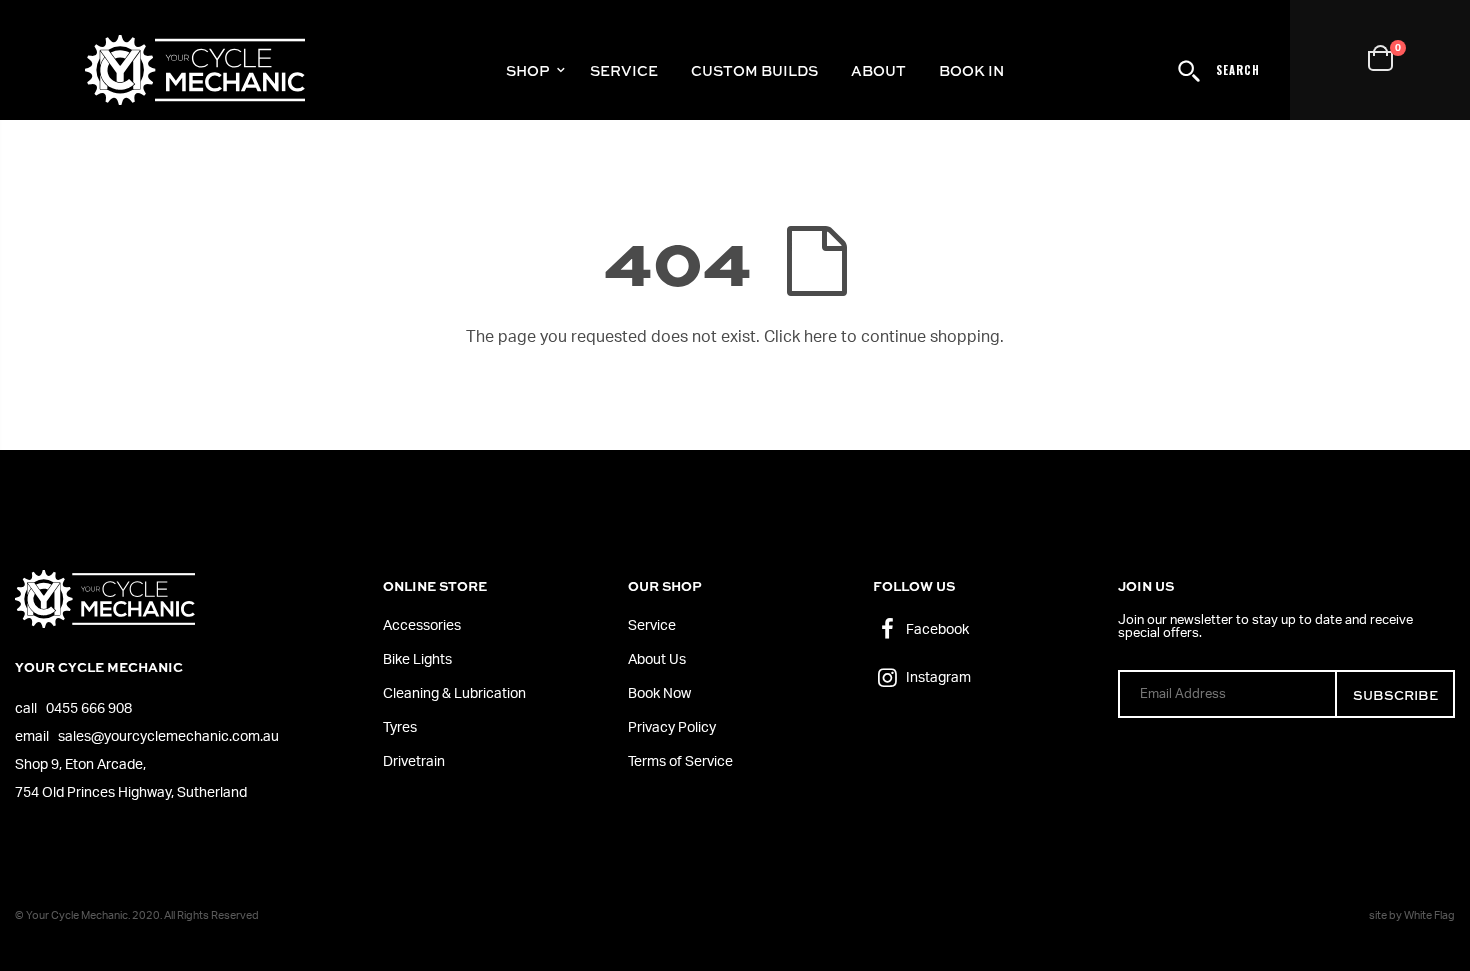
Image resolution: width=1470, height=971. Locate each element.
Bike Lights (417, 660)
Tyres (400, 728)
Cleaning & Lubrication (454, 694)
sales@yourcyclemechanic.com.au (168, 737)
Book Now (659, 694)
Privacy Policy (672, 728)
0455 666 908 (89, 709)
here (820, 337)
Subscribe (1395, 694)
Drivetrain (414, 762)
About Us (657, 660)
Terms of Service (680, 762)
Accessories (422, 626)
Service (652, 626)
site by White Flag (1412, 915)
